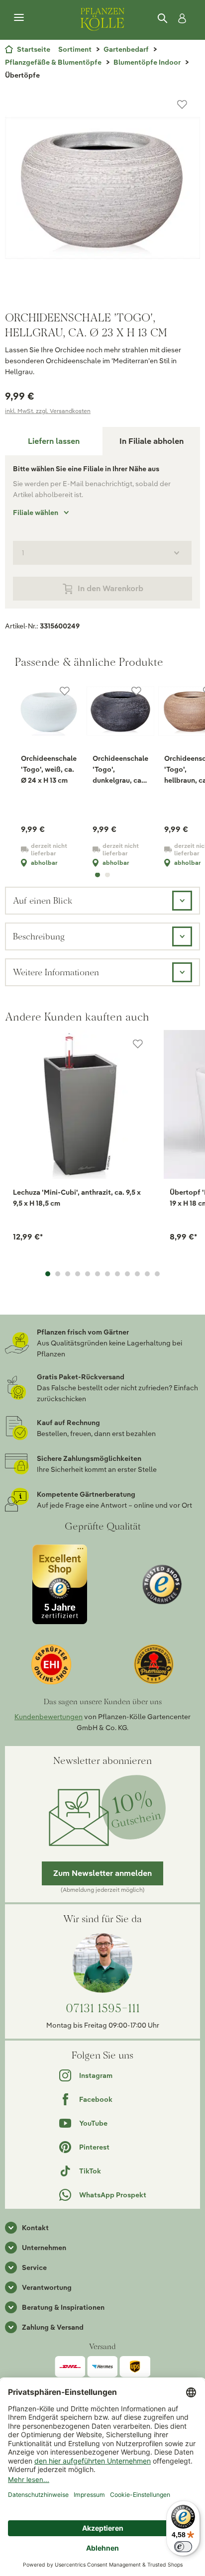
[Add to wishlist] (138, 1044)
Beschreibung (39, 936)
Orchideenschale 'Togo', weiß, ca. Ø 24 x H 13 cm (49, 769)
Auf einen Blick (43, 900)
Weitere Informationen (56, 972)
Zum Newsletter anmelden (102, 1873)
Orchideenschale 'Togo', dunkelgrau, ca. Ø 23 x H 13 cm (120, 770)
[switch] (183, 2547)
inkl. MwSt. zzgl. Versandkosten (48, 411)
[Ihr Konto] (180, 18)
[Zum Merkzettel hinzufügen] (182, 104)
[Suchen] (163, 18)
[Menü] (19, 18)
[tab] (54, 441)
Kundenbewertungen (49, 1717)
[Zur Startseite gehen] (102, 18)
